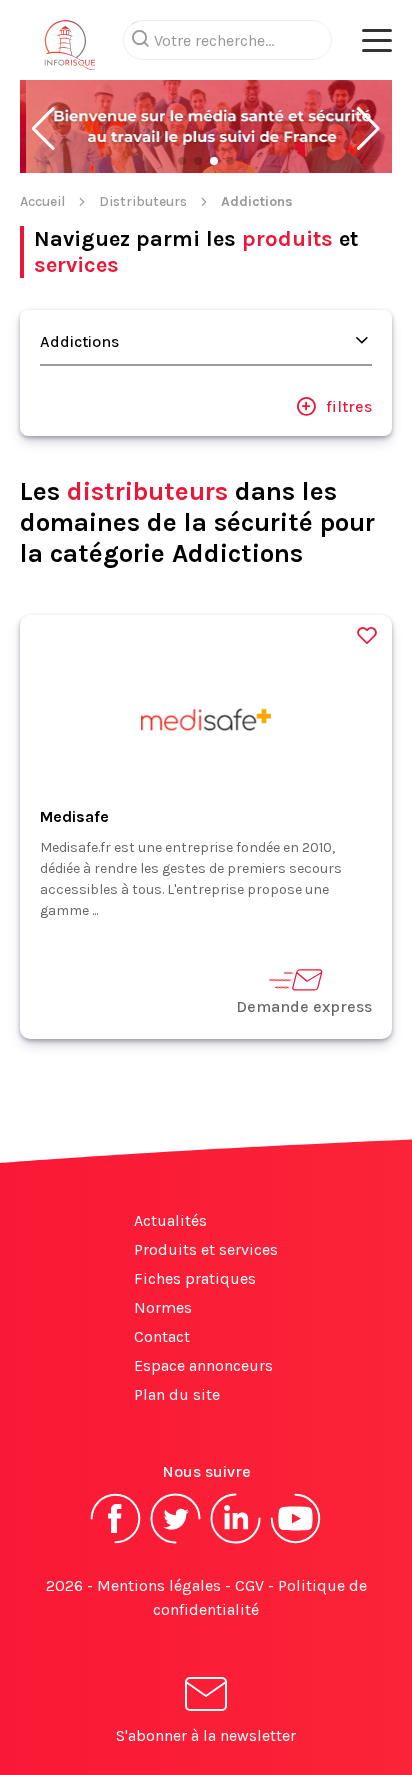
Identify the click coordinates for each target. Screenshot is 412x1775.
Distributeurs (143, 201)
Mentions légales (159, 1585)
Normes (163, 1307)
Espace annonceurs (203, 1365)
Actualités (170, 1220)
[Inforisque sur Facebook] (116, 1541)
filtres (349, 406)
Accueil (42, 201)
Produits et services (206, 1249)
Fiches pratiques (195, 1278)
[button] (43, 129)
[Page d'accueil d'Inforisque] (70, 50)
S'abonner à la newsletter (206, 1735)
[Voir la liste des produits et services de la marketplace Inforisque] (206, 128)
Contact (162, 1336)
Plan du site (177, 1394)
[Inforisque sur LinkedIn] (236, 1541)
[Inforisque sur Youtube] (296, 1541)
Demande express (304, 1006)
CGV (249, 1585)
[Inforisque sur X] (176, 1541)
